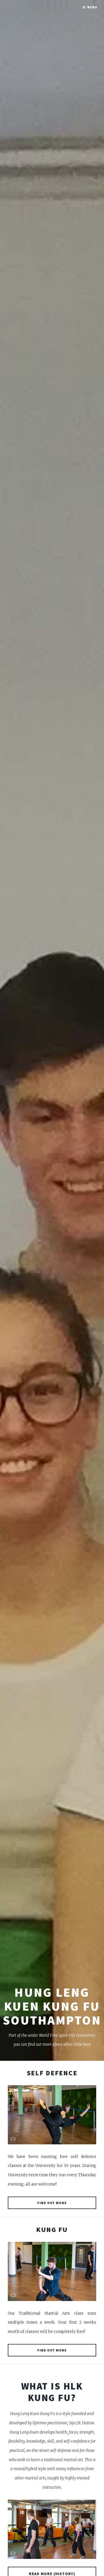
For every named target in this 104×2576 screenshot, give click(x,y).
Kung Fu (52, 2229)
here (87, 2044)
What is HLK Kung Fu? (52, 2392)
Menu (92, 7)
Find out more (52, 2203)
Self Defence (52, 2073)
